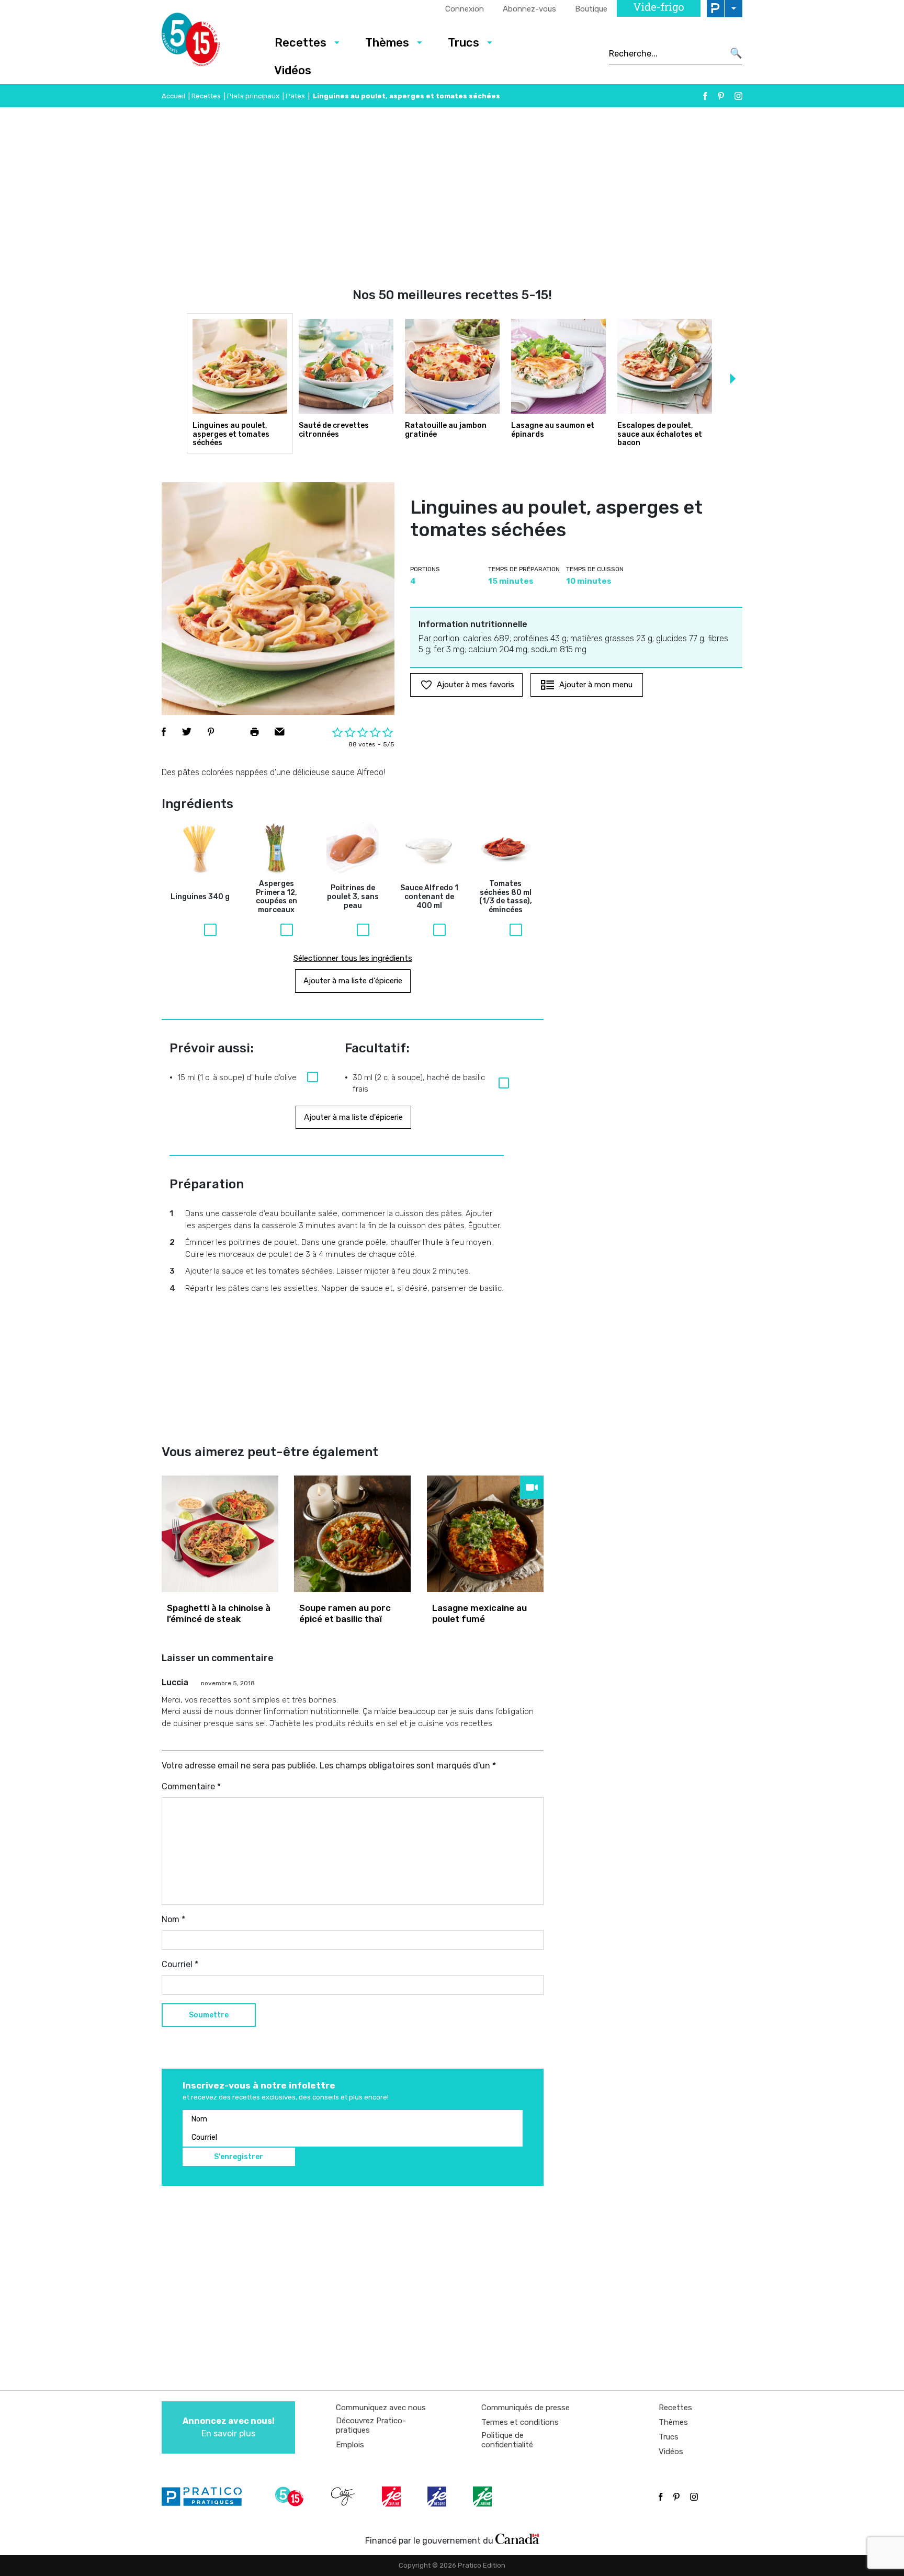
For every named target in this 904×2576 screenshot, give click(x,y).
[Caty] (344, 2496)
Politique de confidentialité (507, 2440)
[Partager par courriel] (280, 732)
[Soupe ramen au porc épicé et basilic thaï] (352, 1534)
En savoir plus (229, 2427)
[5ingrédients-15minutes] (291, 2496)
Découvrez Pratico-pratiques (371, 2425)
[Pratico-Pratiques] (206, 2496)
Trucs (464, 43)
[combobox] (666, 53)
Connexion (465, 9)
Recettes (301, 43)
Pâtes (295, 96)
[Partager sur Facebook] (164, 732)
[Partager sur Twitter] (187, 732)
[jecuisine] (392, 2496)
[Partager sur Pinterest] (211, 732)
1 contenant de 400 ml (429, 897)
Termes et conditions (520, 2422)
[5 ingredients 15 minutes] (207, 42)
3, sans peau (353, 897)
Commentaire (191, 1786)
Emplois (350, 2445)
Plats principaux (253, 96)
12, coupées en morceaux (276, 897)
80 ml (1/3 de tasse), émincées (506, 897)
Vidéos (293, 70)
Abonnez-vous (529, 9)
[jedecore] (438, 2496)
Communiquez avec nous (381, 2408)
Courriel (180, 1964)
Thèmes (387, 43)
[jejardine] (483, 2496)
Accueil (173, 96)
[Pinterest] (721, 96)
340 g (200, 897)
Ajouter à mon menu (596, 685)
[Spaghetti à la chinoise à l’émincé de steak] (220, 1534)
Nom (173, 1919)
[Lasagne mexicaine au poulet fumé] (485, 1534)
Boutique (591, 9)
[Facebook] (705, 96)
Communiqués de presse (526, 2408)
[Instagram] (738, 96)
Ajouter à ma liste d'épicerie (353, 981)
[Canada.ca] (517, 2538)
